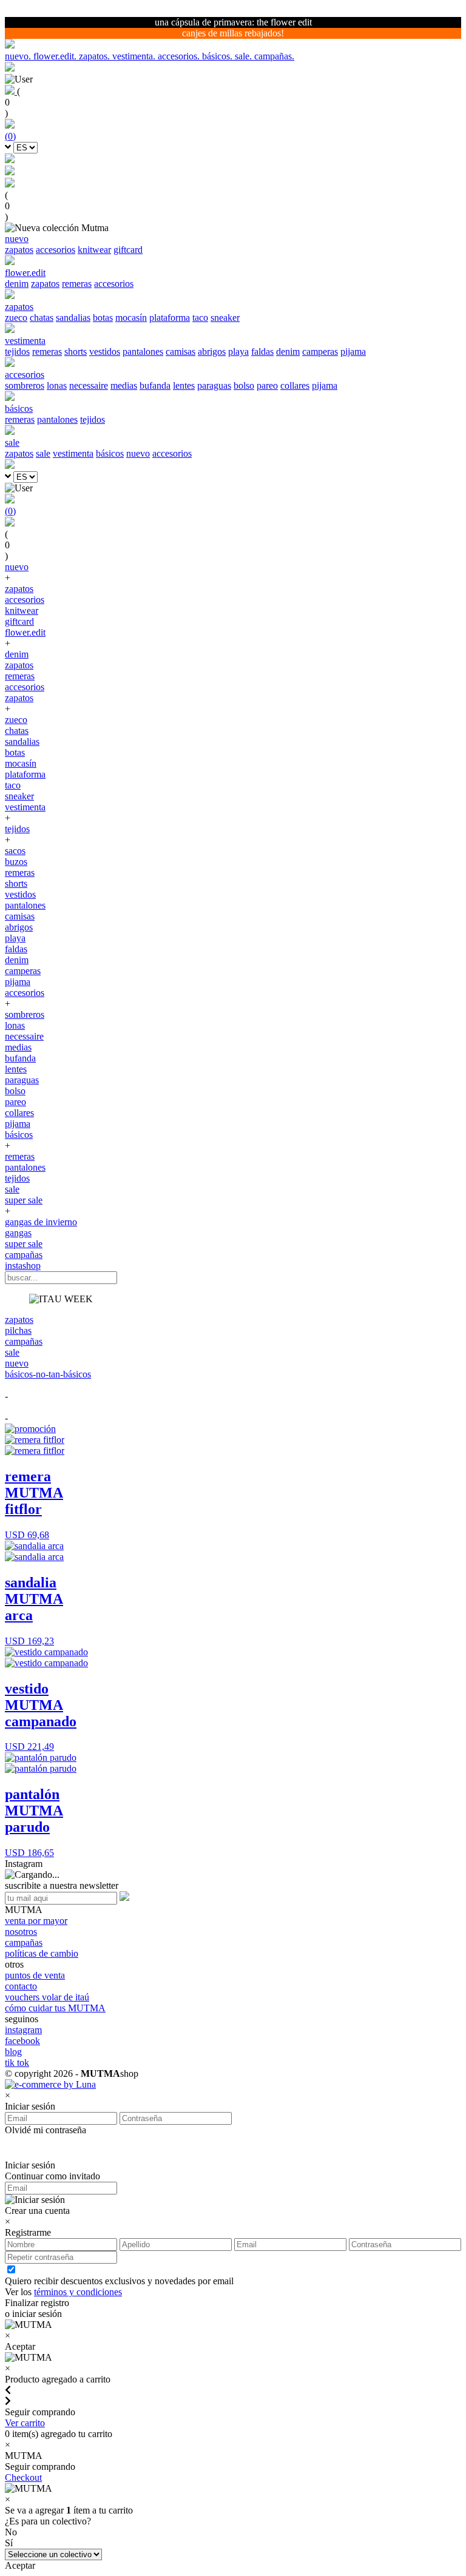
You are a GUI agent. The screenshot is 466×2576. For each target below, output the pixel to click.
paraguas (214, 385)
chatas (42, 318)
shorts (76, 351)
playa (238, 351)
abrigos (212, 351)
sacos (15, 851)
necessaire (89, 385)
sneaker (225, 318)
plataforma (170, 318)
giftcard (128, 250)
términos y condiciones (78, 2292)
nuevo (138, 453)
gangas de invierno (41, 1222)
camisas (181, 351)
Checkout (23, 2477)
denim (17, 284)
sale (43, 453)
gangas (18, 1233)
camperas (320, 351)
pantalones (143, 351)
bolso (244, 385)
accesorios (56, 250)
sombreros (25, 385)
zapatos (19, 250)
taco (200, 318)
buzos (16, 862)
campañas (24, 1255)
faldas (262, 351)
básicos (110, 453)
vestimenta (73, 453)
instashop (23, 1266)
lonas (57, 385)
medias (124, 385)
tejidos (17, 351)
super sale (24, 1200)
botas (103, 318)
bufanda (155, 385)
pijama (353, 351)
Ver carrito (25, 2423)
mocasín (131, 318)
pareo (267, 385)
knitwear (94, 250)
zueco (16, 318)
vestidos (105, 351)
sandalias (73, 318)
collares (295, 385)
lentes (184, 385)
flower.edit (25, 632)
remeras (77, 284)
